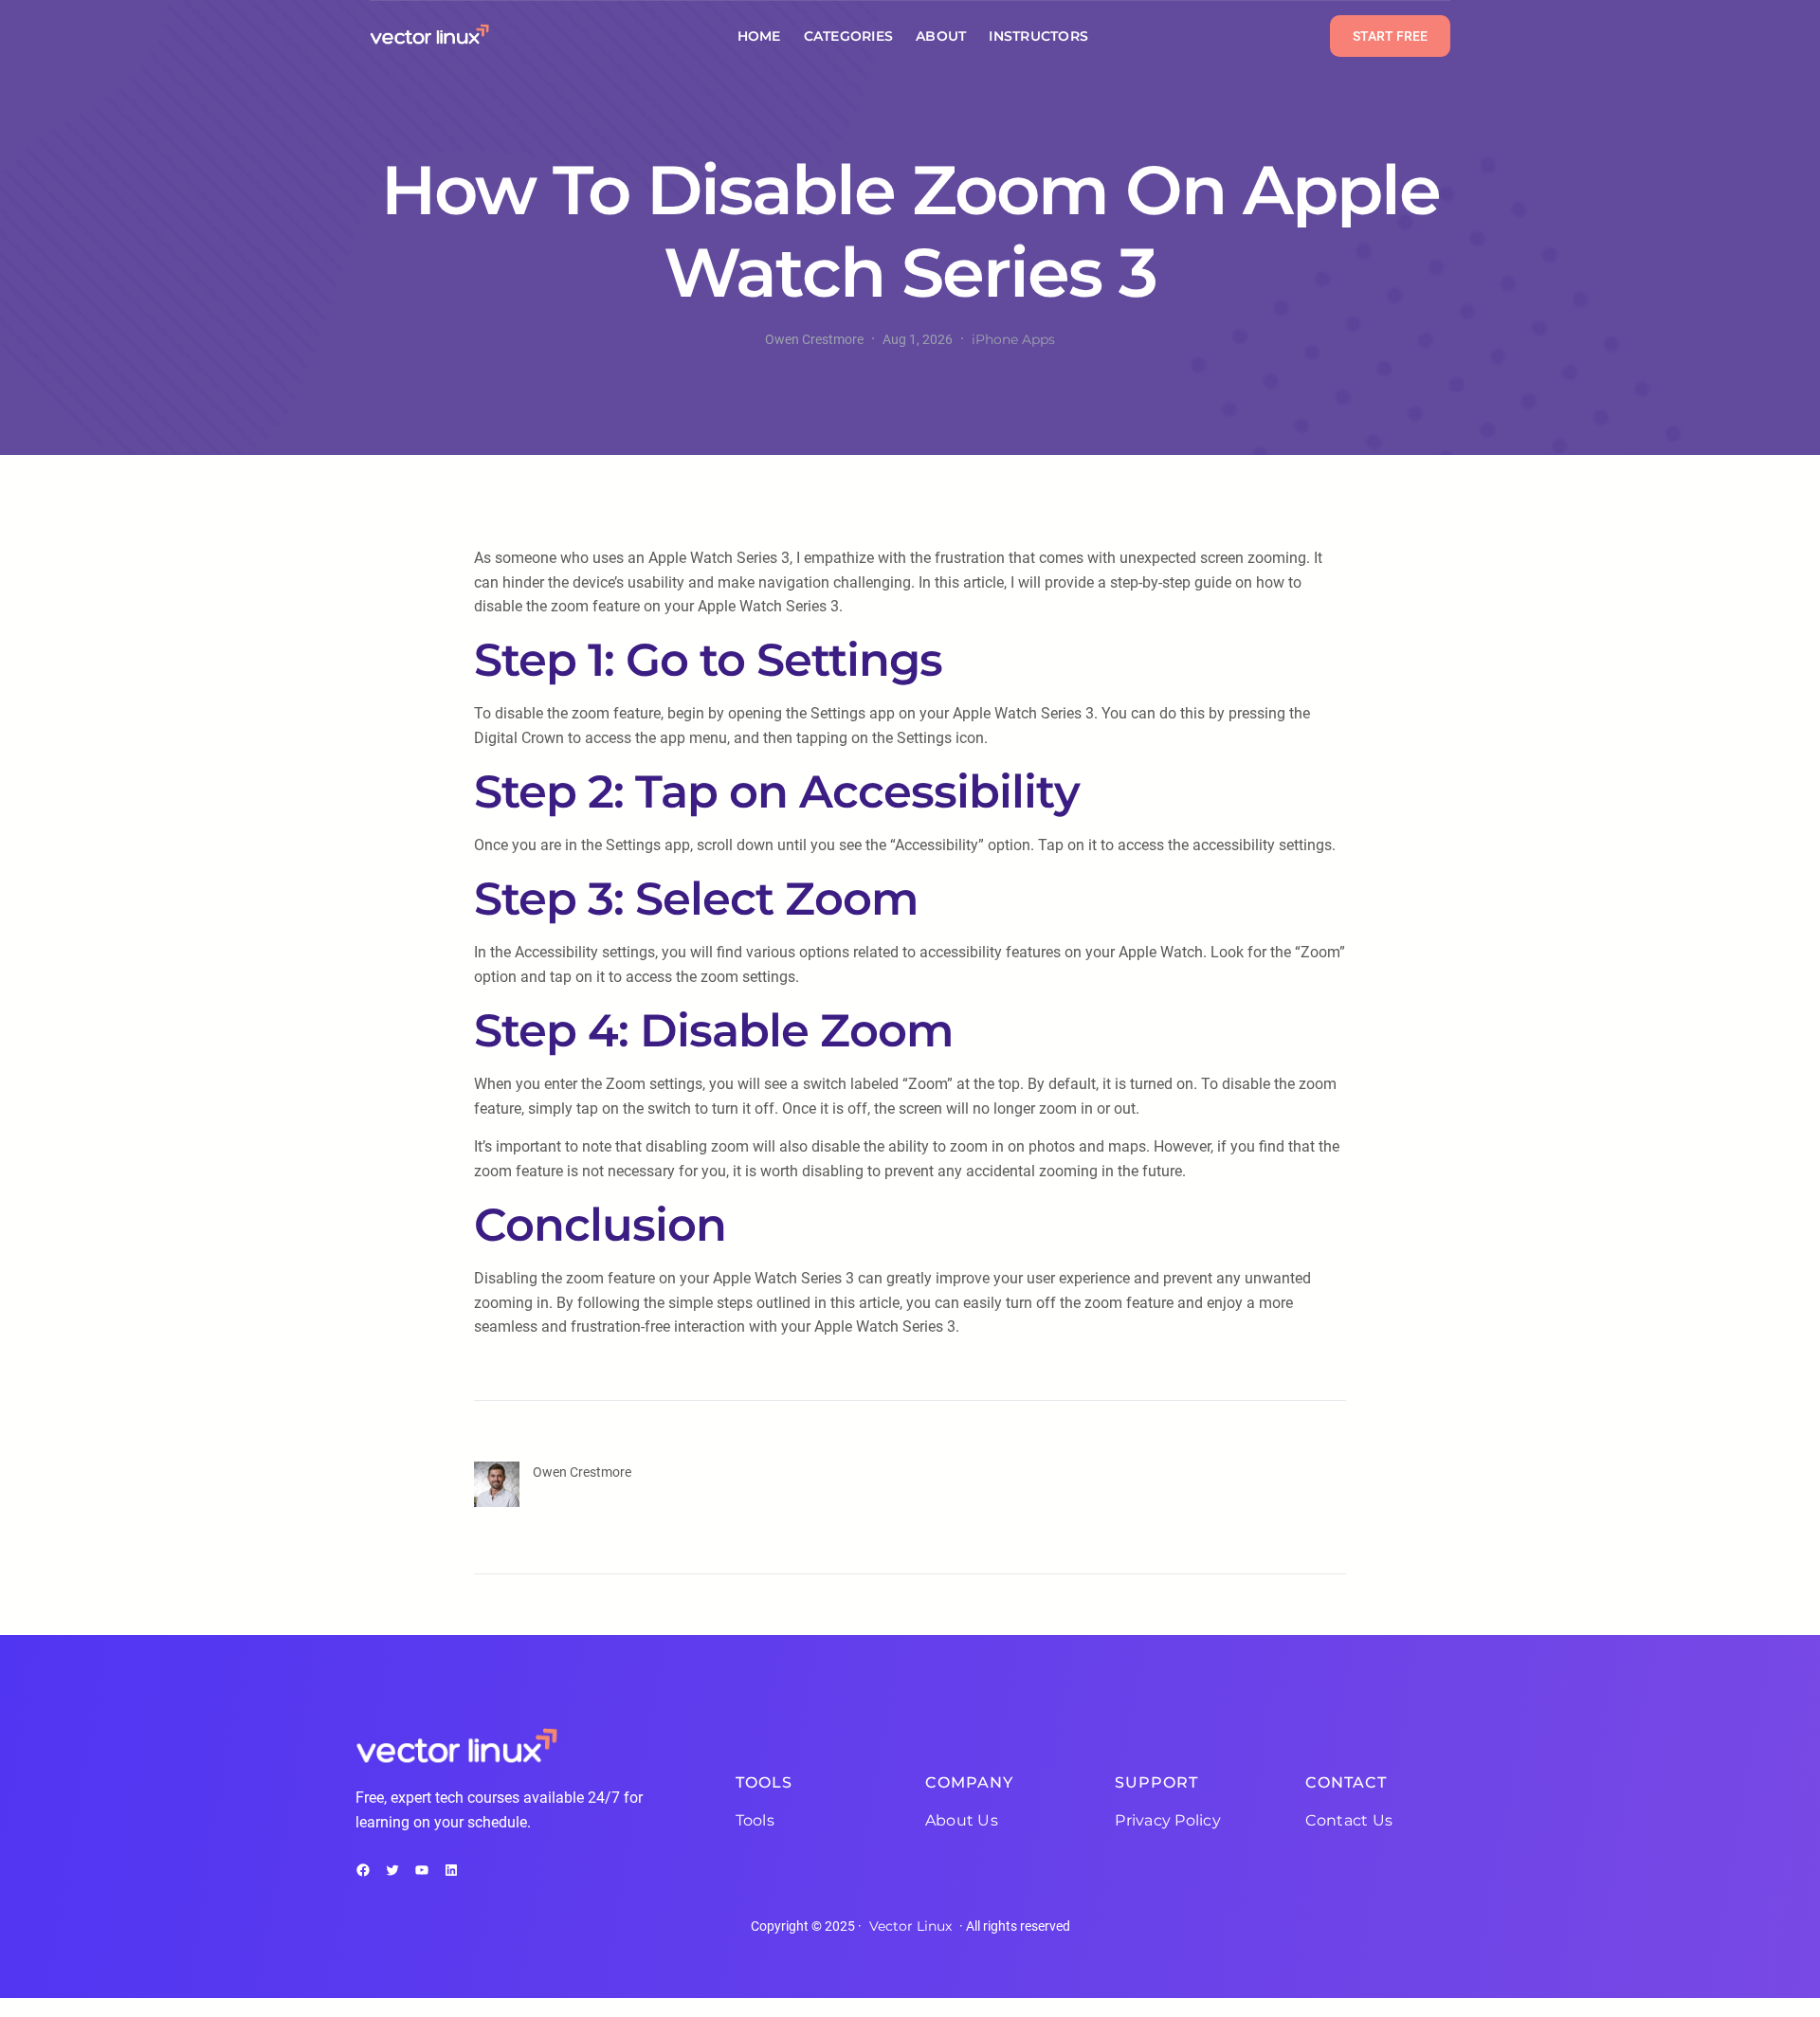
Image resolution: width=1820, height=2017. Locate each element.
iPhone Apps (1013, 339)
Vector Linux (910, 1926)
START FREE (1390, 36)
